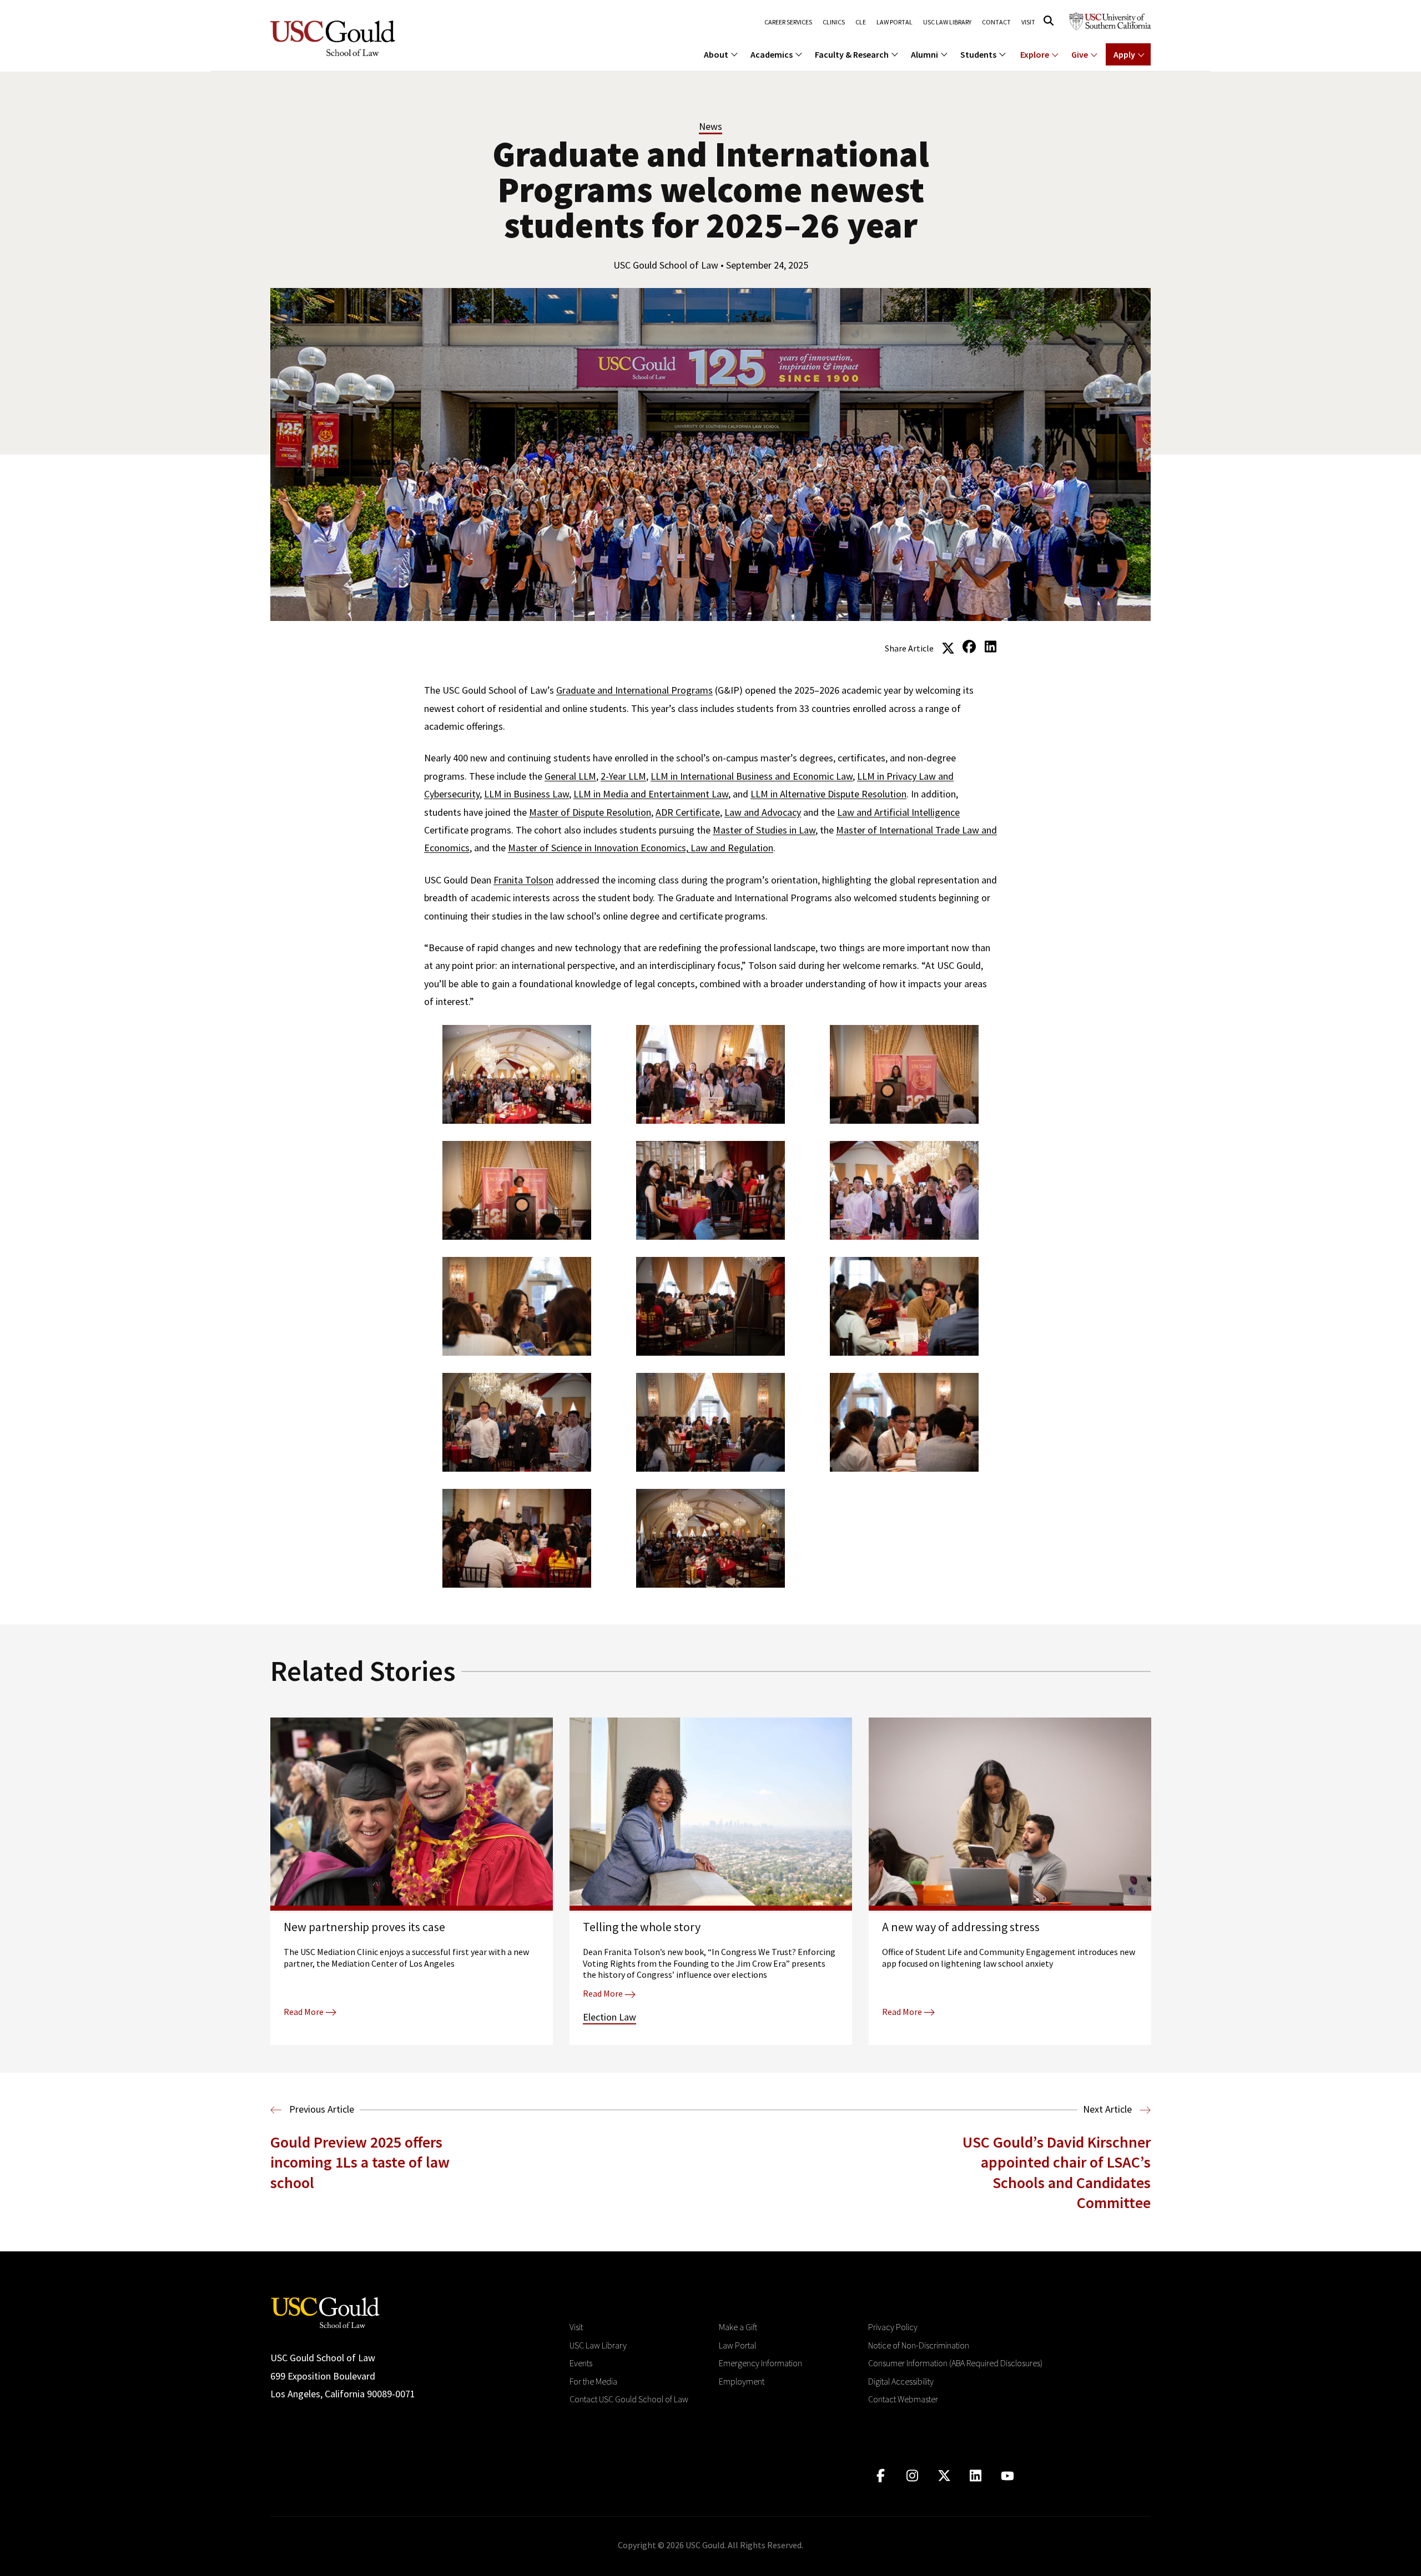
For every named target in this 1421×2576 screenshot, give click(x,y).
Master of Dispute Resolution (590, 812)
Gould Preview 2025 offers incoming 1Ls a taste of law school (360, 2162)
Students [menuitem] (978, 54)
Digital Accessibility (901, 2381)
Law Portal (895, 22)
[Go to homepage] (325, 2312)
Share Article (909, 648)
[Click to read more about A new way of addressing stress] (1010, 1881)
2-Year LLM (623, 776)
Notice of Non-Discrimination (919, 2345)
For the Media (593, 2381)
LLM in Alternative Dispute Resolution (828, 794)
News (710, 126)
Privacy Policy (893, 2327)
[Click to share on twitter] (948, 647)
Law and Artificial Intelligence (898, 812)
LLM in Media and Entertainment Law (651, 794)
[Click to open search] (1049, 21)
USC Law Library (947, 22)
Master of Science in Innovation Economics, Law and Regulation (641, 848)
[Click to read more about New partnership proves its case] (412, 1881)
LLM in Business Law (526, 794)
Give (1080, 54)
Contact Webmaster (903, 2399)
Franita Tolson (523, 880)
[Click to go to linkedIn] (976, 2476)
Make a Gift (738, 2327)
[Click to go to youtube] (1007, 2476)
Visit (1028, 22)
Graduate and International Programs (634, 690)
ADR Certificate (688, 812)
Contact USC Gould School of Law (629, 2399)
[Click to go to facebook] (881, 2476)
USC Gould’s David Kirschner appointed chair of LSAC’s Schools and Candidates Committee (1057, 2172)
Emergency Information (760, 2363)
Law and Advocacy (763, 812)
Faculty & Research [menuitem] (852, 54)
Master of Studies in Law (764, 830)
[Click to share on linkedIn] (990, 647)
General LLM (570, 776)
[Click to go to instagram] (912, 2476)
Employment (742, 2381)
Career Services (788, 22)
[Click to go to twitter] (944, 2476)
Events (581, 2363)
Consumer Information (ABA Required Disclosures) (955, 2363)
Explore (1035, 54)
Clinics (834, 22)
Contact (996, 22)
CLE (861, 22)
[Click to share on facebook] (969, 647)
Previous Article (321, 2109)
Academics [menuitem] (772, 54)
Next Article (1108, 2109)
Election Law (609, 2017)
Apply (1124, 54)
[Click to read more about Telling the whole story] (711, 1881)
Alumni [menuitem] (924, 54)
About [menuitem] (716, 54)
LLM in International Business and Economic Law (752, 776)
